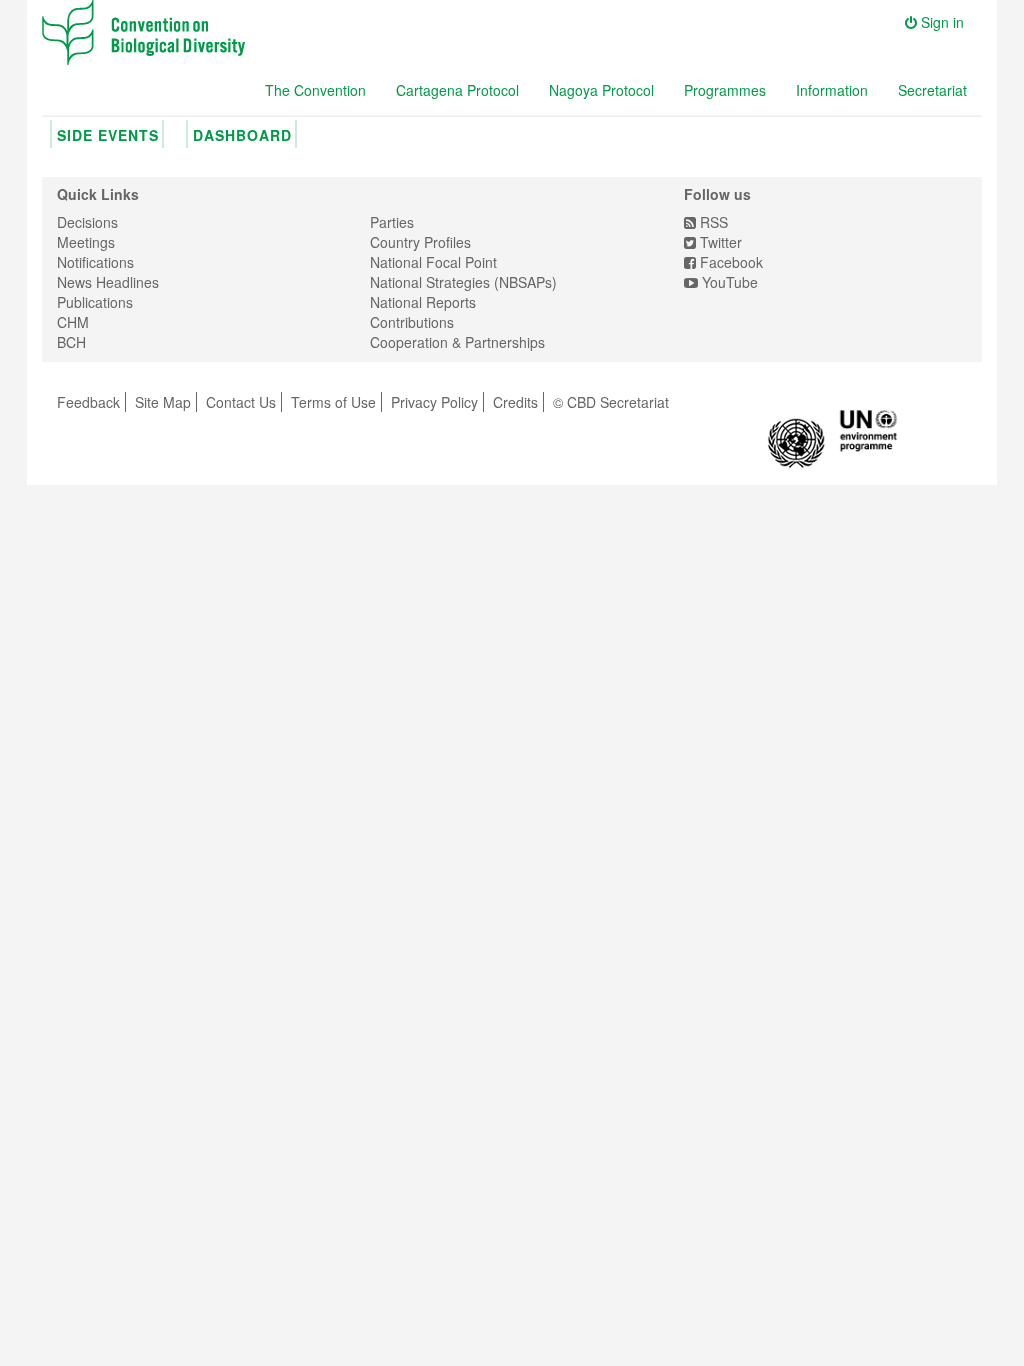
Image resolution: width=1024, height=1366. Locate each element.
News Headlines (108, 282)
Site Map (163, 402)
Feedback (88, 402)
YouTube (728, 282)
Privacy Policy (434, 402)
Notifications (95, 262)
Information (832, 90)
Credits (515, 402)
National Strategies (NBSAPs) (463, 282)
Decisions (87, 222)
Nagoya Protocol (601, 90)
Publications (95, 302)
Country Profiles (420, 242)
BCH (71, 342)
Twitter (719, 242)
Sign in (940, 22)
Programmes (725, 90)
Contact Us (241, 402)
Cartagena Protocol (457, 90)
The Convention (315, 90)
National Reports (423, 302)
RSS (712, 222)
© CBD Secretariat (611, 402)
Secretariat (932, 90)
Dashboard (242, 135)
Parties (392, 222)
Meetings (86, 242)
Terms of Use (333, 402)
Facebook (729, 262)
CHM (73, 322)
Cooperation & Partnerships (457, 342)
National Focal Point (433, 262)
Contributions (412, 322)
